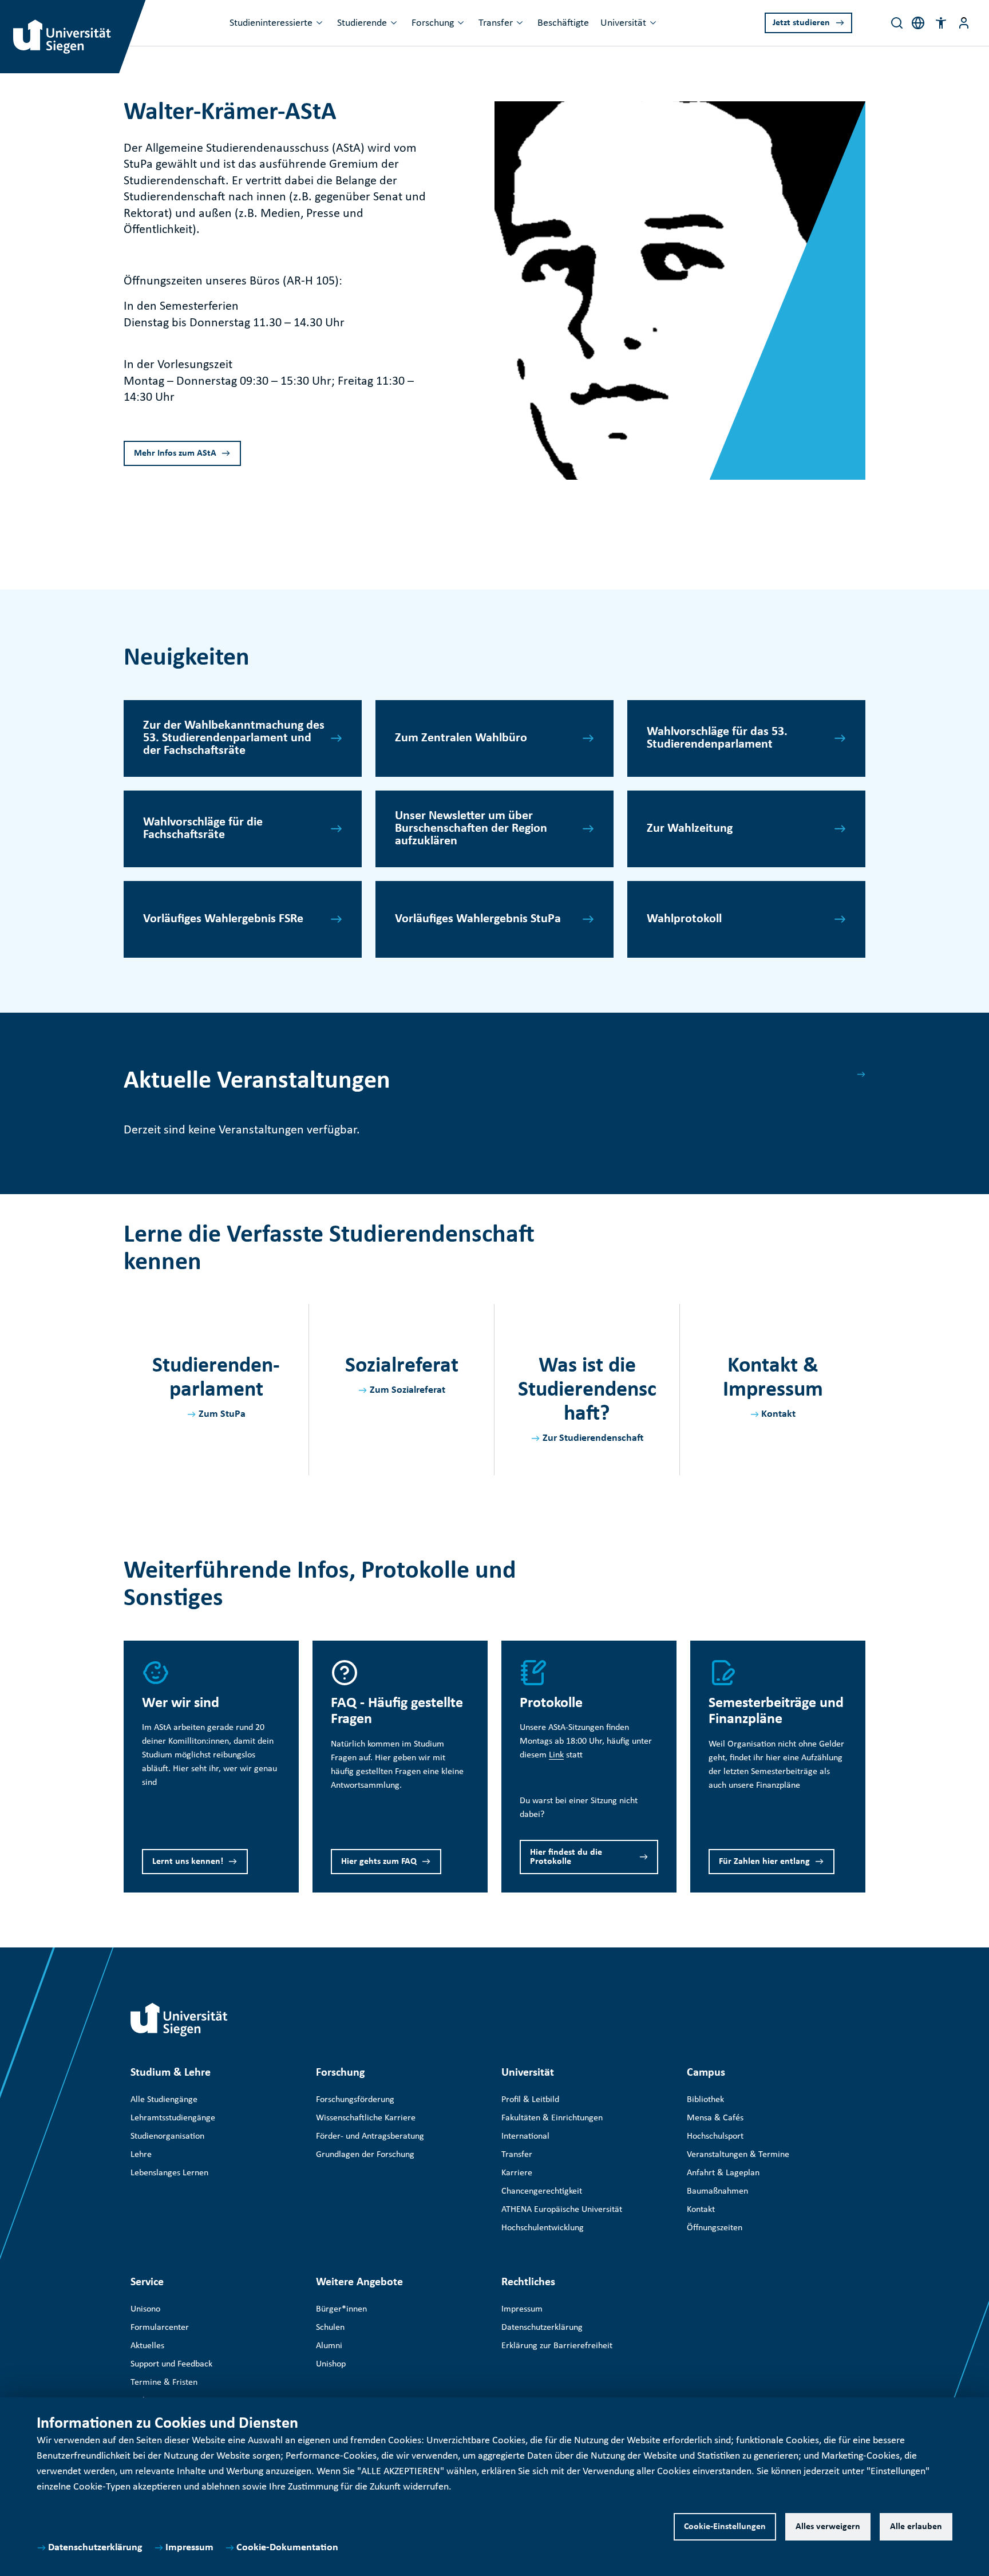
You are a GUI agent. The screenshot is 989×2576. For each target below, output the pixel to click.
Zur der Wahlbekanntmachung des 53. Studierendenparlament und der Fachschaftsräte (234, 738)
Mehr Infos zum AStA (175, 453)
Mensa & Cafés (715, 2118)
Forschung (433, 23)
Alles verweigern (828, 2527)
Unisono (145, 2309)
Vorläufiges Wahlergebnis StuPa (478, 919)
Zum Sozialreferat (408, 1390)
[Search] (897, 23)
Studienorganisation (167, 2136)
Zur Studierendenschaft (593, 1438)
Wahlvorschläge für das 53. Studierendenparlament (717, 738)
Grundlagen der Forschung (365, 2155)
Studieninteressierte (271, 23)
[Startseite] (179, 2020)
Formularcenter (160, 2328)
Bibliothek (705, 2100)
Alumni (329, 2346)
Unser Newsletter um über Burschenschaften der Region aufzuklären (471, 829)
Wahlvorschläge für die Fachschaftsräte (203, 829)
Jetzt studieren (801, 23)
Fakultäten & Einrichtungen (552, 2118)
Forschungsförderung (355, 2100)
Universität (623, 23)
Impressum (189, 2548)
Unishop (331, 2364)
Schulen (330, 2328)
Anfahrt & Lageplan (723, 2173)
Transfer (496, 23)
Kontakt (778, 1414)
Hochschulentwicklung (543, 2228)
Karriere (517, 2173)
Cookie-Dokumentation (287, 2548)
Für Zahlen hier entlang (764, 1862)
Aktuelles (147, 2346)
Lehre (141, 2155)
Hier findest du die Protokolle (566, 1857)
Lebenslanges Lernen (169, 2173)
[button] (941, 23)
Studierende (362, 23)
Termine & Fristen (164, 2383)
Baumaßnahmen (717, 2191)
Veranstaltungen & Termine (738, 2155)
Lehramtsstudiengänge (173, 2118)
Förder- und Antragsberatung (370, 2136)
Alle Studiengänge (164, 2100)
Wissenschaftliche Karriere (366, 2118)
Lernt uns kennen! (188, 1862)
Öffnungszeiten (715, 2228)
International (525, 2136)
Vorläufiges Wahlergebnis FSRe (223, 919)
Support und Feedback (171, 2364)
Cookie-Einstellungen (725, 2527)
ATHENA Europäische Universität (562, 2210)
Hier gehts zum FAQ (379, 1862)
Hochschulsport (715, 2136)
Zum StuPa (222, 1414)
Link (556, 1755)
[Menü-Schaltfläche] (964, 23)
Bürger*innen (341, 2309)
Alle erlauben (916, 2527)
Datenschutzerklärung (95, 2548)
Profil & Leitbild (530, 2100)
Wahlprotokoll (684, 919)
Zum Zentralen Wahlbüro (461, 738)
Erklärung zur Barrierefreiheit (557, 2346)
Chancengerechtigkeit (542, 2191)
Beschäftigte (563, 23)
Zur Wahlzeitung (690, 829)
